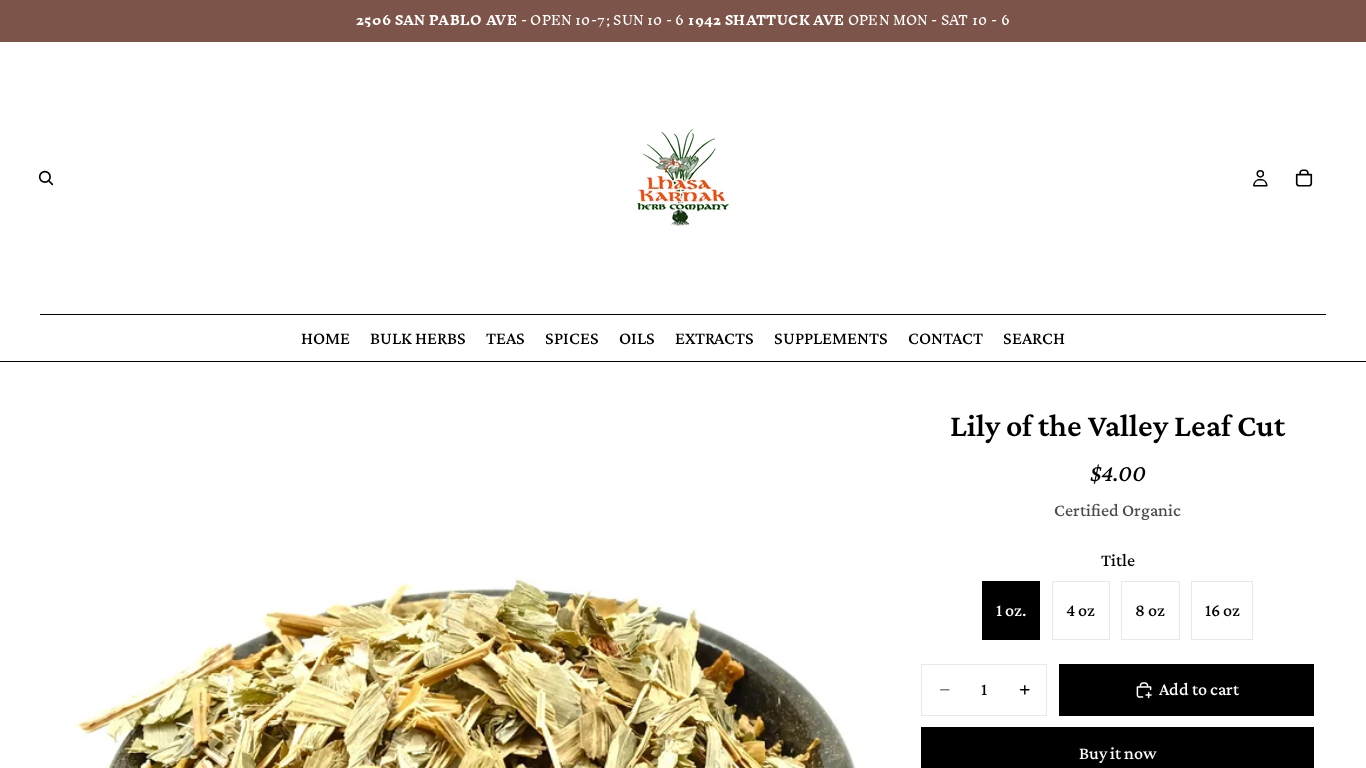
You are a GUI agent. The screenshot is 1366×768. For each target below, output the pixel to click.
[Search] (46, 178)
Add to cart (1199, 689)
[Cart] (1304, 178)
